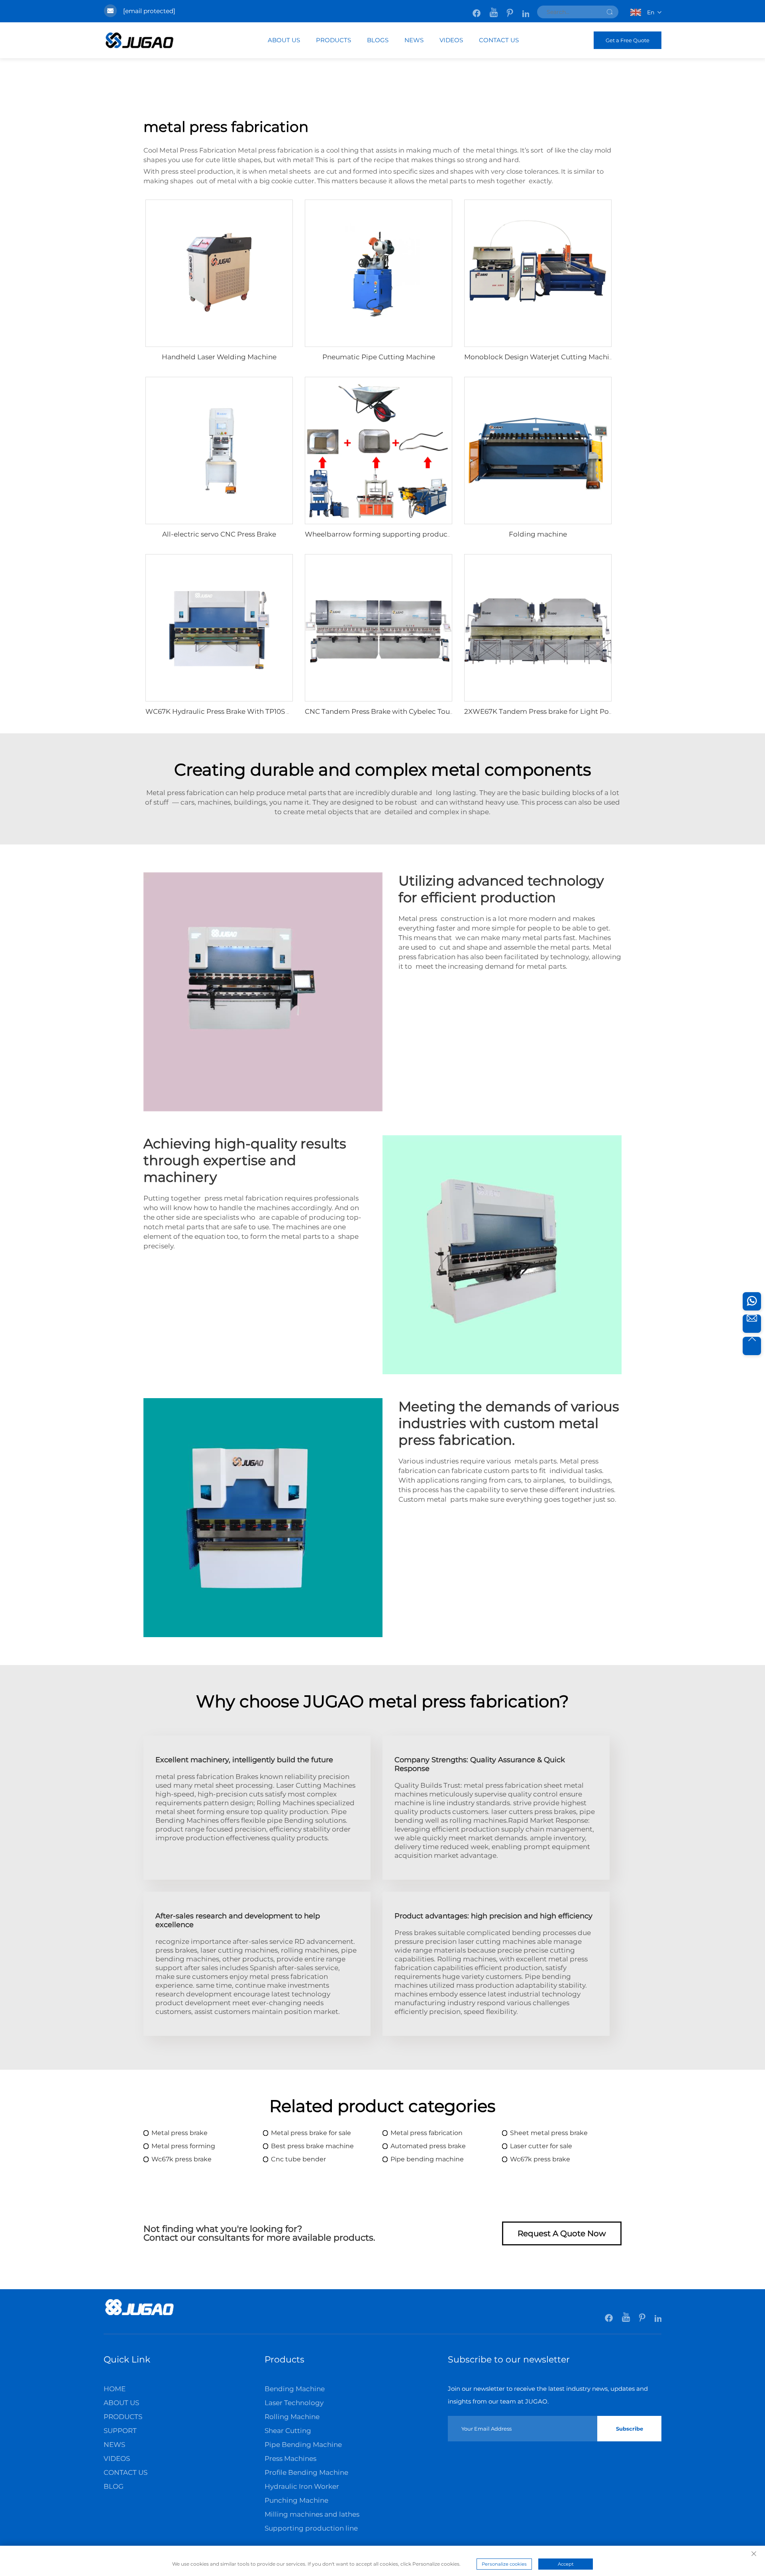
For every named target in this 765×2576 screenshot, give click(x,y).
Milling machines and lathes (312, 2514)
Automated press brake (428, 2146)
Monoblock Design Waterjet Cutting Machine (541, 357)
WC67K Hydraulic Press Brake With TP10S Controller (233, 711)
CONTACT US (499, 40)
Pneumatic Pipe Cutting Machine (379, 357)
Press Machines (290, 2458)
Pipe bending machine (427, 2159)
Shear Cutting (288, 2431)
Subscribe (630, 2429)
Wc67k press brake (181, 2159)
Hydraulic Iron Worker (302, 2486)
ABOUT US (284, 40)
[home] (139, 2314)
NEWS (414, 40)
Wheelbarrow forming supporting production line (390, 534)
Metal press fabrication (427, 2133)
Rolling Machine (292, 2417)
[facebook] (477, 9)
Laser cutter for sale (541, 2146)
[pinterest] (511, 9)
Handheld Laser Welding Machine (219, 357)
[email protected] (149, 11)
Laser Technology (294, 2403)
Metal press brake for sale (311, 2133)
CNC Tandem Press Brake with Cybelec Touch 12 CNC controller (411, 711)
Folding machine (538, 534)
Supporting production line (311, 2528)
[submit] (610, 12)
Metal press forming (183, 2146)
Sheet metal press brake (549, 2133)
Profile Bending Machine (306, 2472)
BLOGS (378, 40)
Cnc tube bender (298, 2159)
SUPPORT (120, 2431)
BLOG (114, 2486)
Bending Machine (295, 2389)
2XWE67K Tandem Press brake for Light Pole (539, 711)
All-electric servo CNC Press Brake (219, 534)
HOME (115, 2389)
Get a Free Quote (628, 40)
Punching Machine (296, 2500)
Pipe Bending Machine (303, 2445)
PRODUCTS (333, 40)
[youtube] (494, 9)
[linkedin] (526, 9)
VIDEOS (451, 40)
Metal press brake (179, 2133)
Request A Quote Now (562, 2233)
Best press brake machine (312, 2146)
